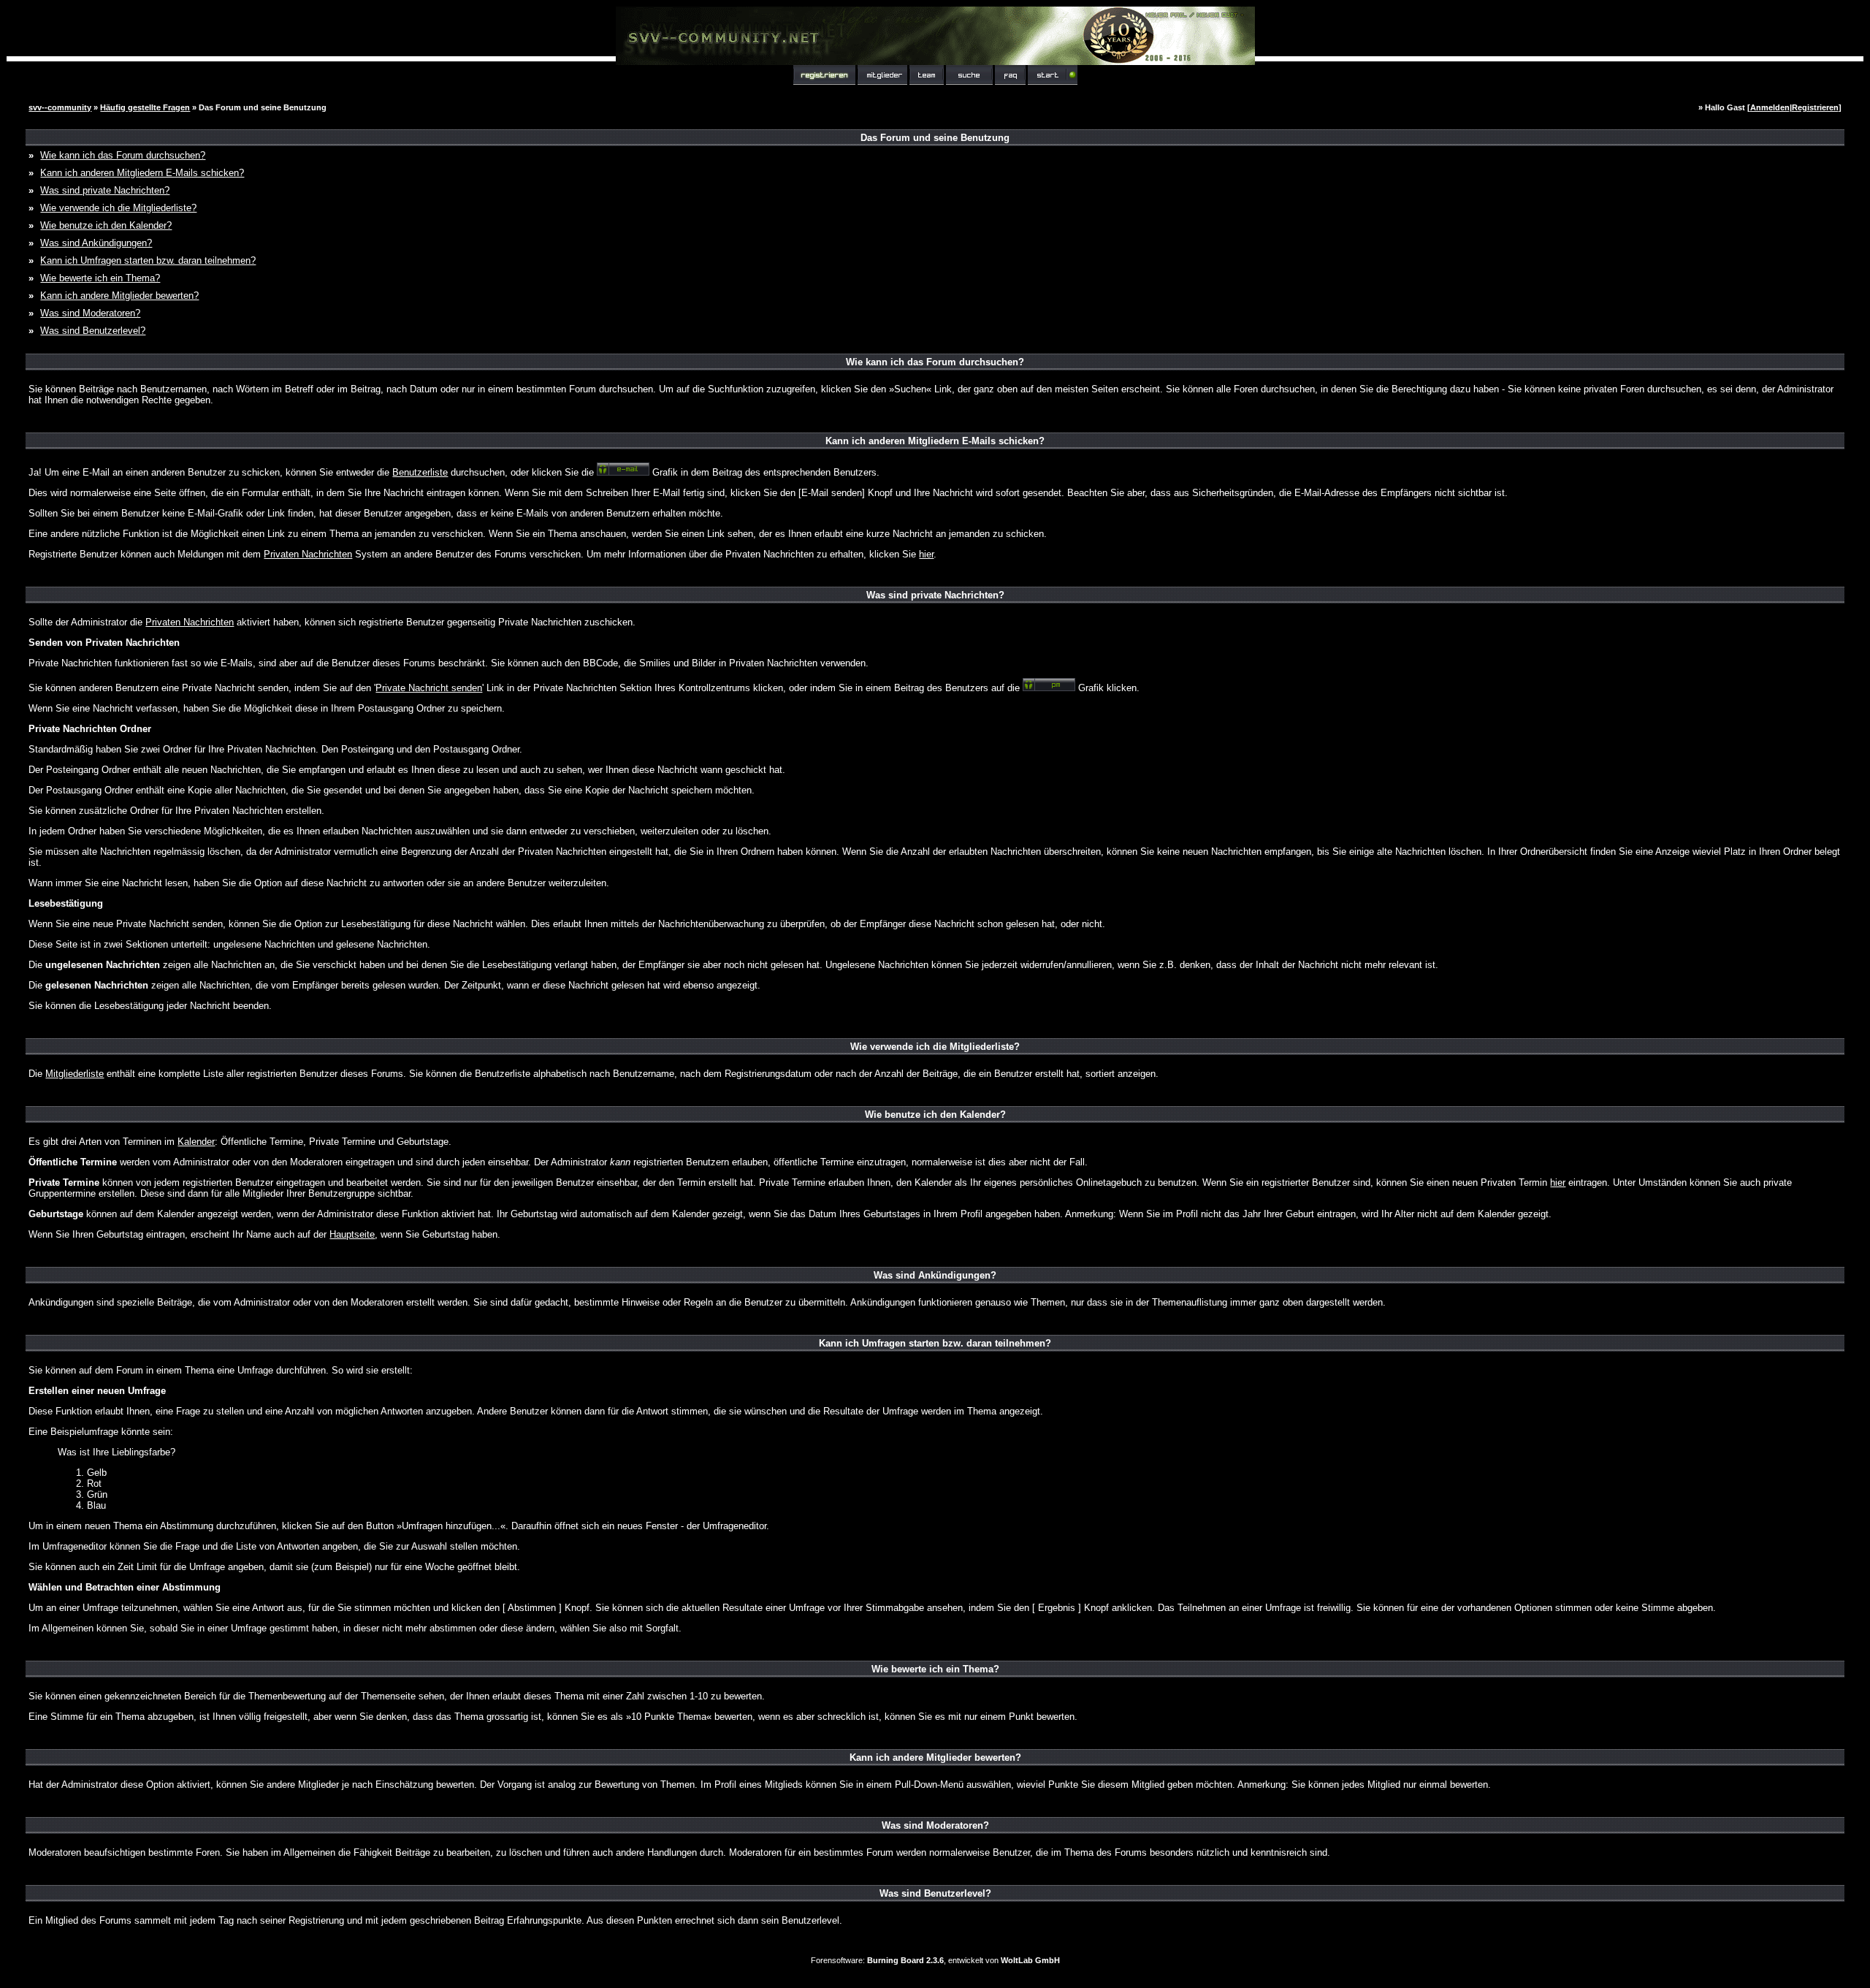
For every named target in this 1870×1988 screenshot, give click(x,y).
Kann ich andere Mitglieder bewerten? (119, 296)
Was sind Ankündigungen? (96, 243)
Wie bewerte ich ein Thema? (100, 278)
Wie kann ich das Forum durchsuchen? (123, 155)
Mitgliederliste (75, 1074)
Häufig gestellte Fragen (145, 107)
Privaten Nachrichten (308, 554)
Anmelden (1770, 107)
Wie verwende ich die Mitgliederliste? (118, 208)
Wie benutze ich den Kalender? (106, 225)
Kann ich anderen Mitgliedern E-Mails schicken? (142, 173)
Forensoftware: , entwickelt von (935, 1960)
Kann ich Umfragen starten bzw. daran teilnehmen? (148, 260)
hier (926, 554)
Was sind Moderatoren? (90, 313)
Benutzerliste (420, 472)
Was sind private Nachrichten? (105, 190)
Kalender (196, 1142)
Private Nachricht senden (429, 688)
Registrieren (1815, 107)
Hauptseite (352, 1234)
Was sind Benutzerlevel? (93, 331)
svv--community (60, 107)
